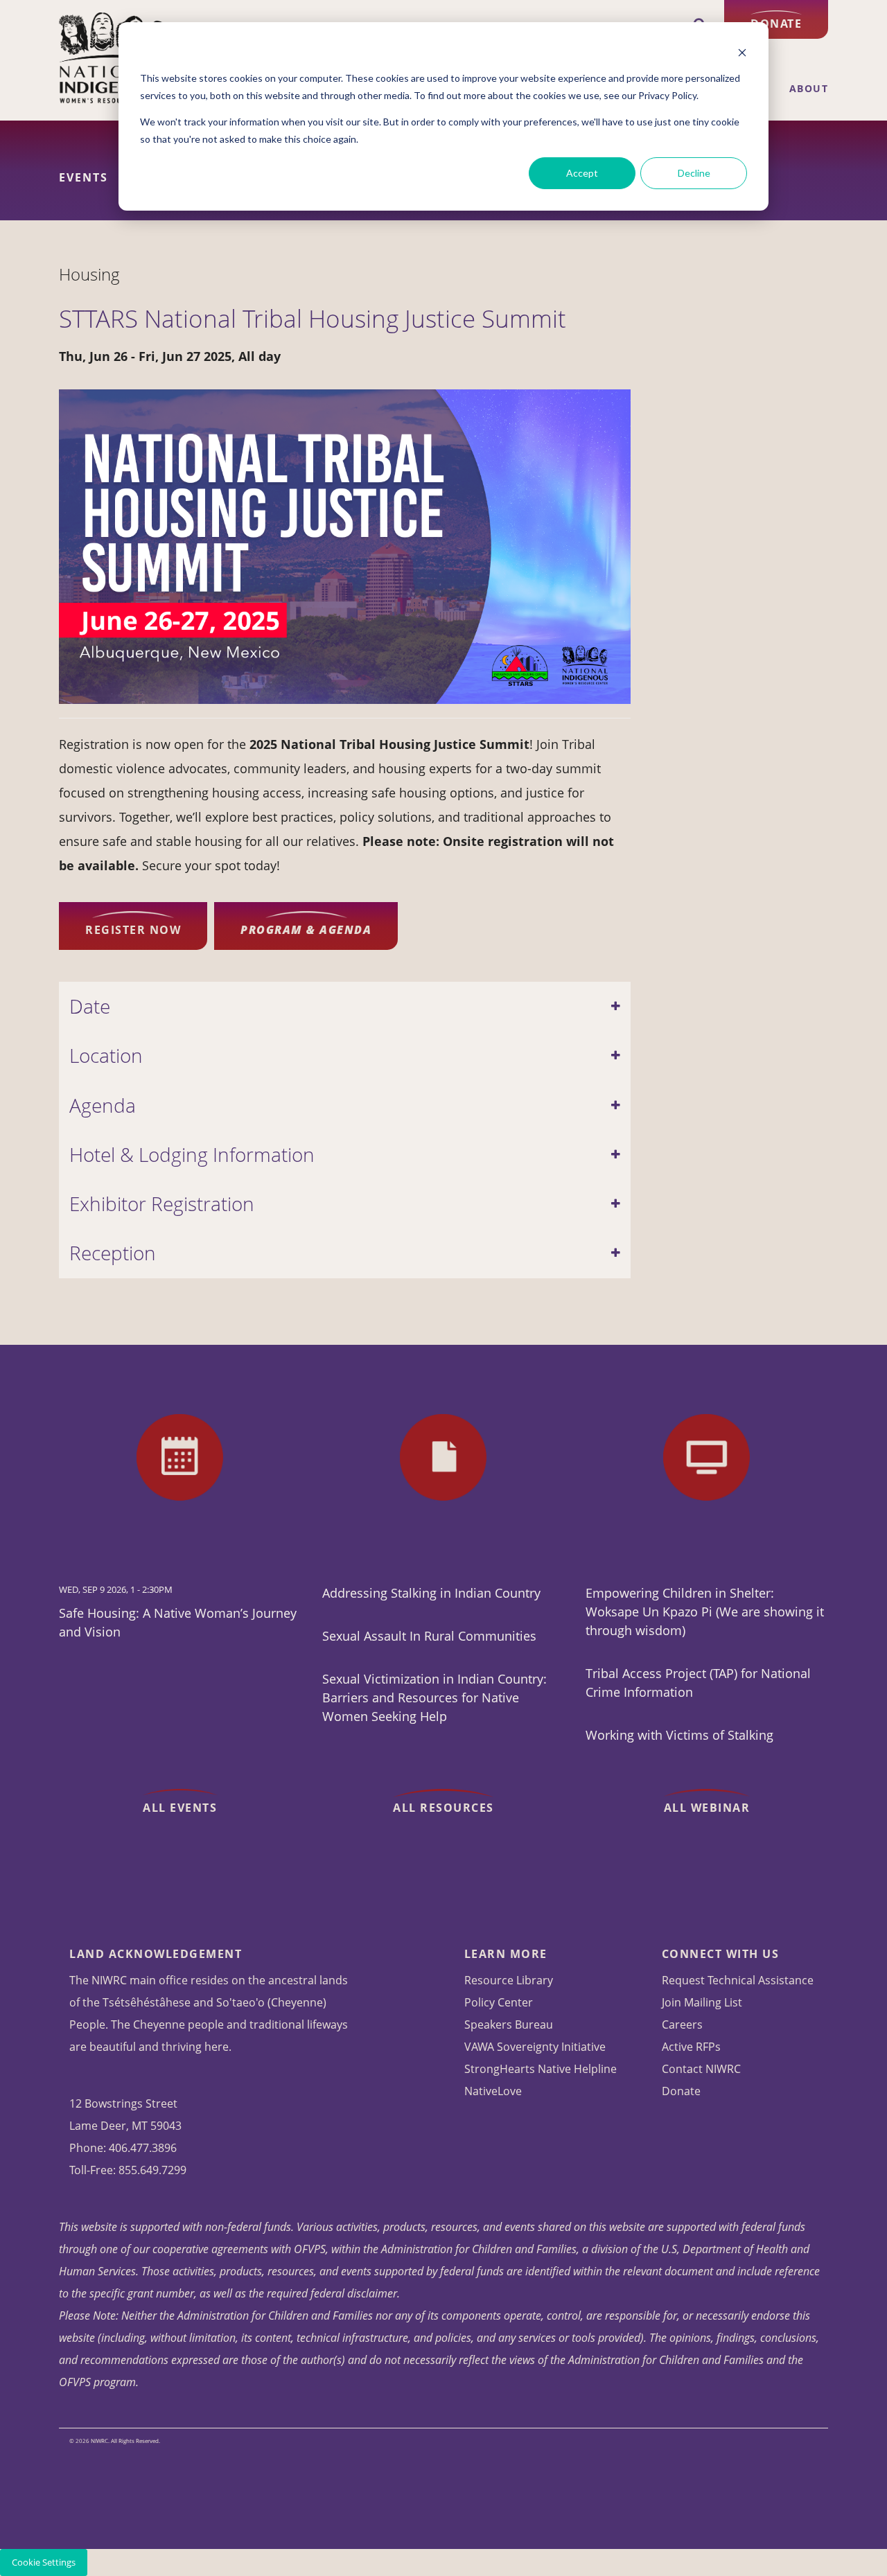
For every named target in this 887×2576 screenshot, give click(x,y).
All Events (180, 1808)
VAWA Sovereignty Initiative (535, 2047)
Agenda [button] (103, 1105)
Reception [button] (113, 1253)
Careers (682, 2024)
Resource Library (509, 1980)
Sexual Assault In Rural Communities (429, 1636)
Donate (776, 24)
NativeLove (493, 2091)
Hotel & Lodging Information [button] (192, 1155)
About (809, 89)
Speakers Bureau (509, 2024)
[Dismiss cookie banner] (742, 52)
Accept (582, 173)
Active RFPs (691, 2047)
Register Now (133, 930)
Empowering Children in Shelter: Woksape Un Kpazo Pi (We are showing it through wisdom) (705, 1612)
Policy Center (499, 2002)
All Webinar (707, 1808)
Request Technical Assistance (738, 1980)
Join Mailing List (702, 2002)
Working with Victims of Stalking (679, 1735)
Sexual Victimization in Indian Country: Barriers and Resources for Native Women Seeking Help (434, 1697)
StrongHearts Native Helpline (541, 2069)
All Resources (443, 1808)
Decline (694, 173)
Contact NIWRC (701, 2069)
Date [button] (90, 1006)
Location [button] (106, 1056)
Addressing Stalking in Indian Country (431, 1593)
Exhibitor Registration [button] (162, 1204)
